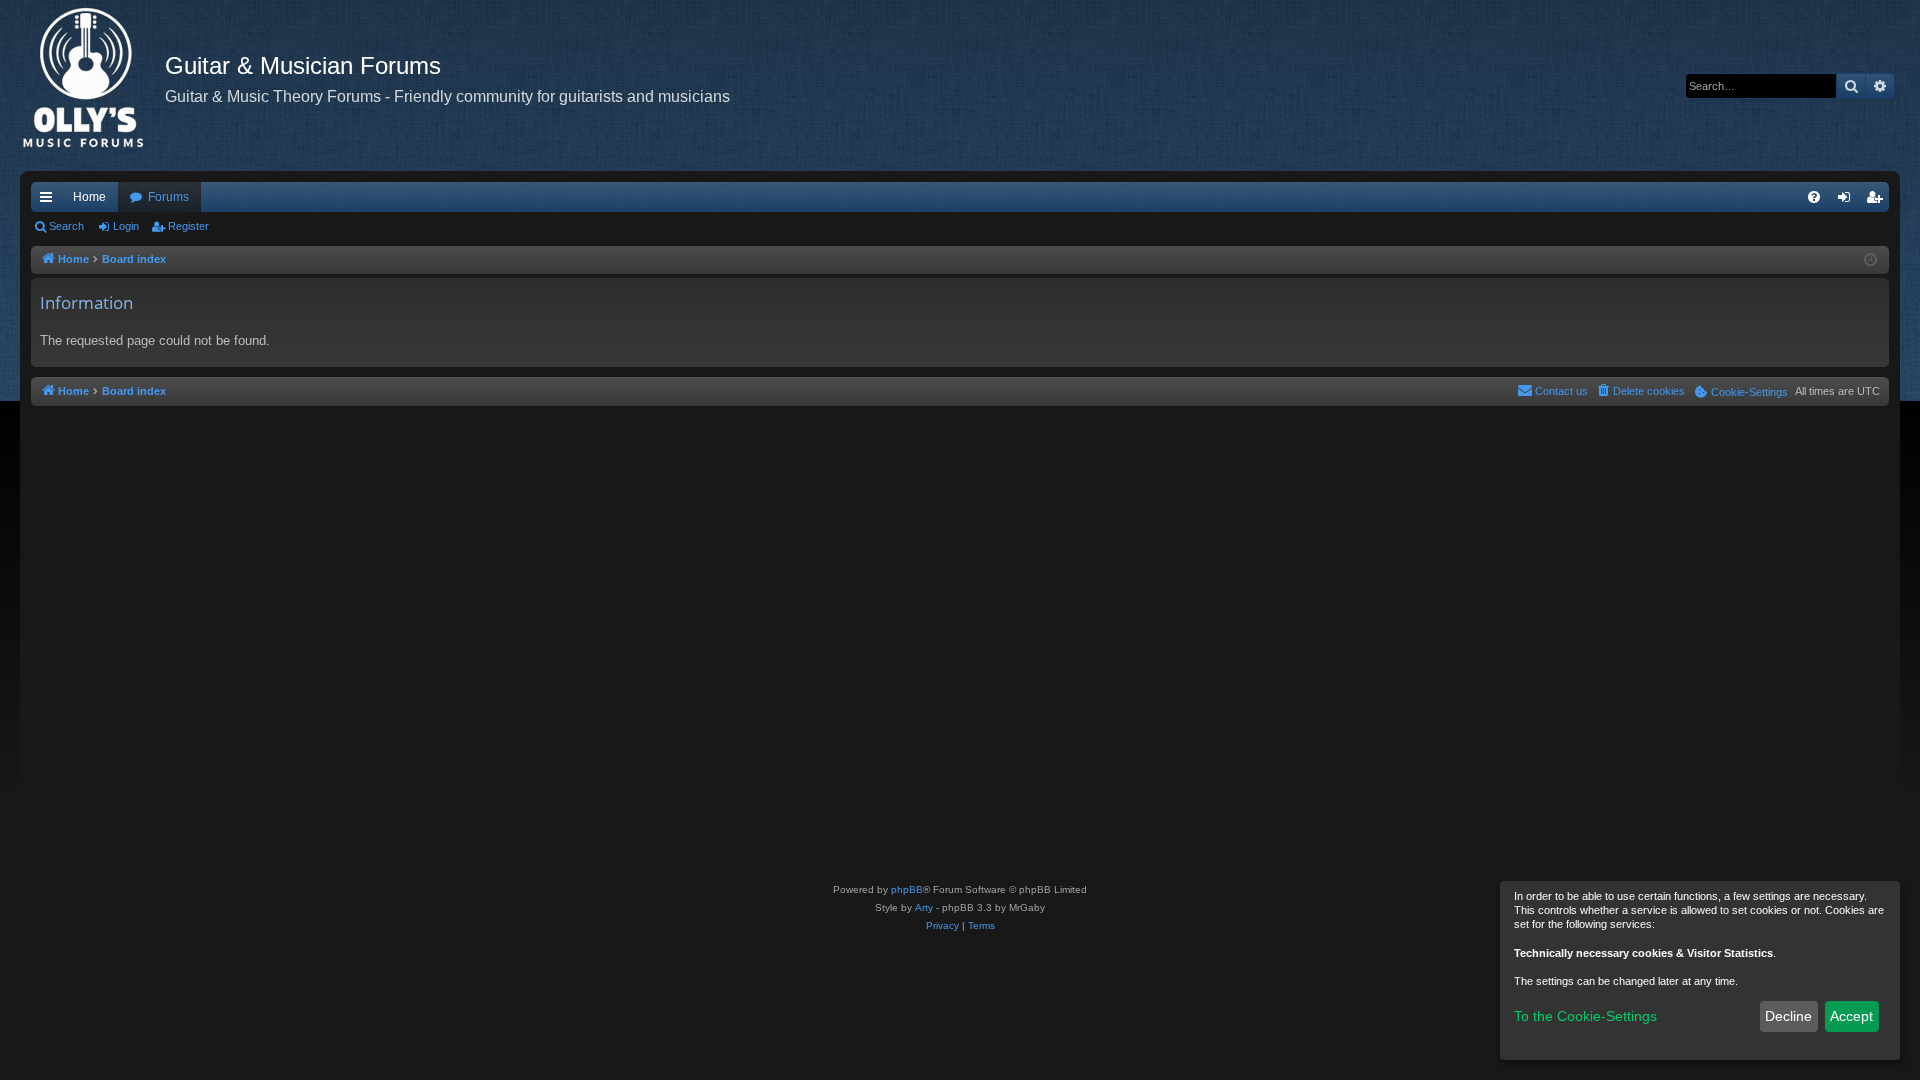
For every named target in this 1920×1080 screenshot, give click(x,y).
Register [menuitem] (1878, 201)
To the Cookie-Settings (1585, 1016)
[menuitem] (1814, 197)
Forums (168, 197)
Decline (1788, 1016)
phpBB (907, 889)
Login (126, 226)
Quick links (50, 201)
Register (188, 226)
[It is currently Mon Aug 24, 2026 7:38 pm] (1870, 260)
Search (66, 226)
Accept (1851, 1016)
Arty (924, 907)
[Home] (92, 85)
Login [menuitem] (1848, 201)
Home (89, 197)
